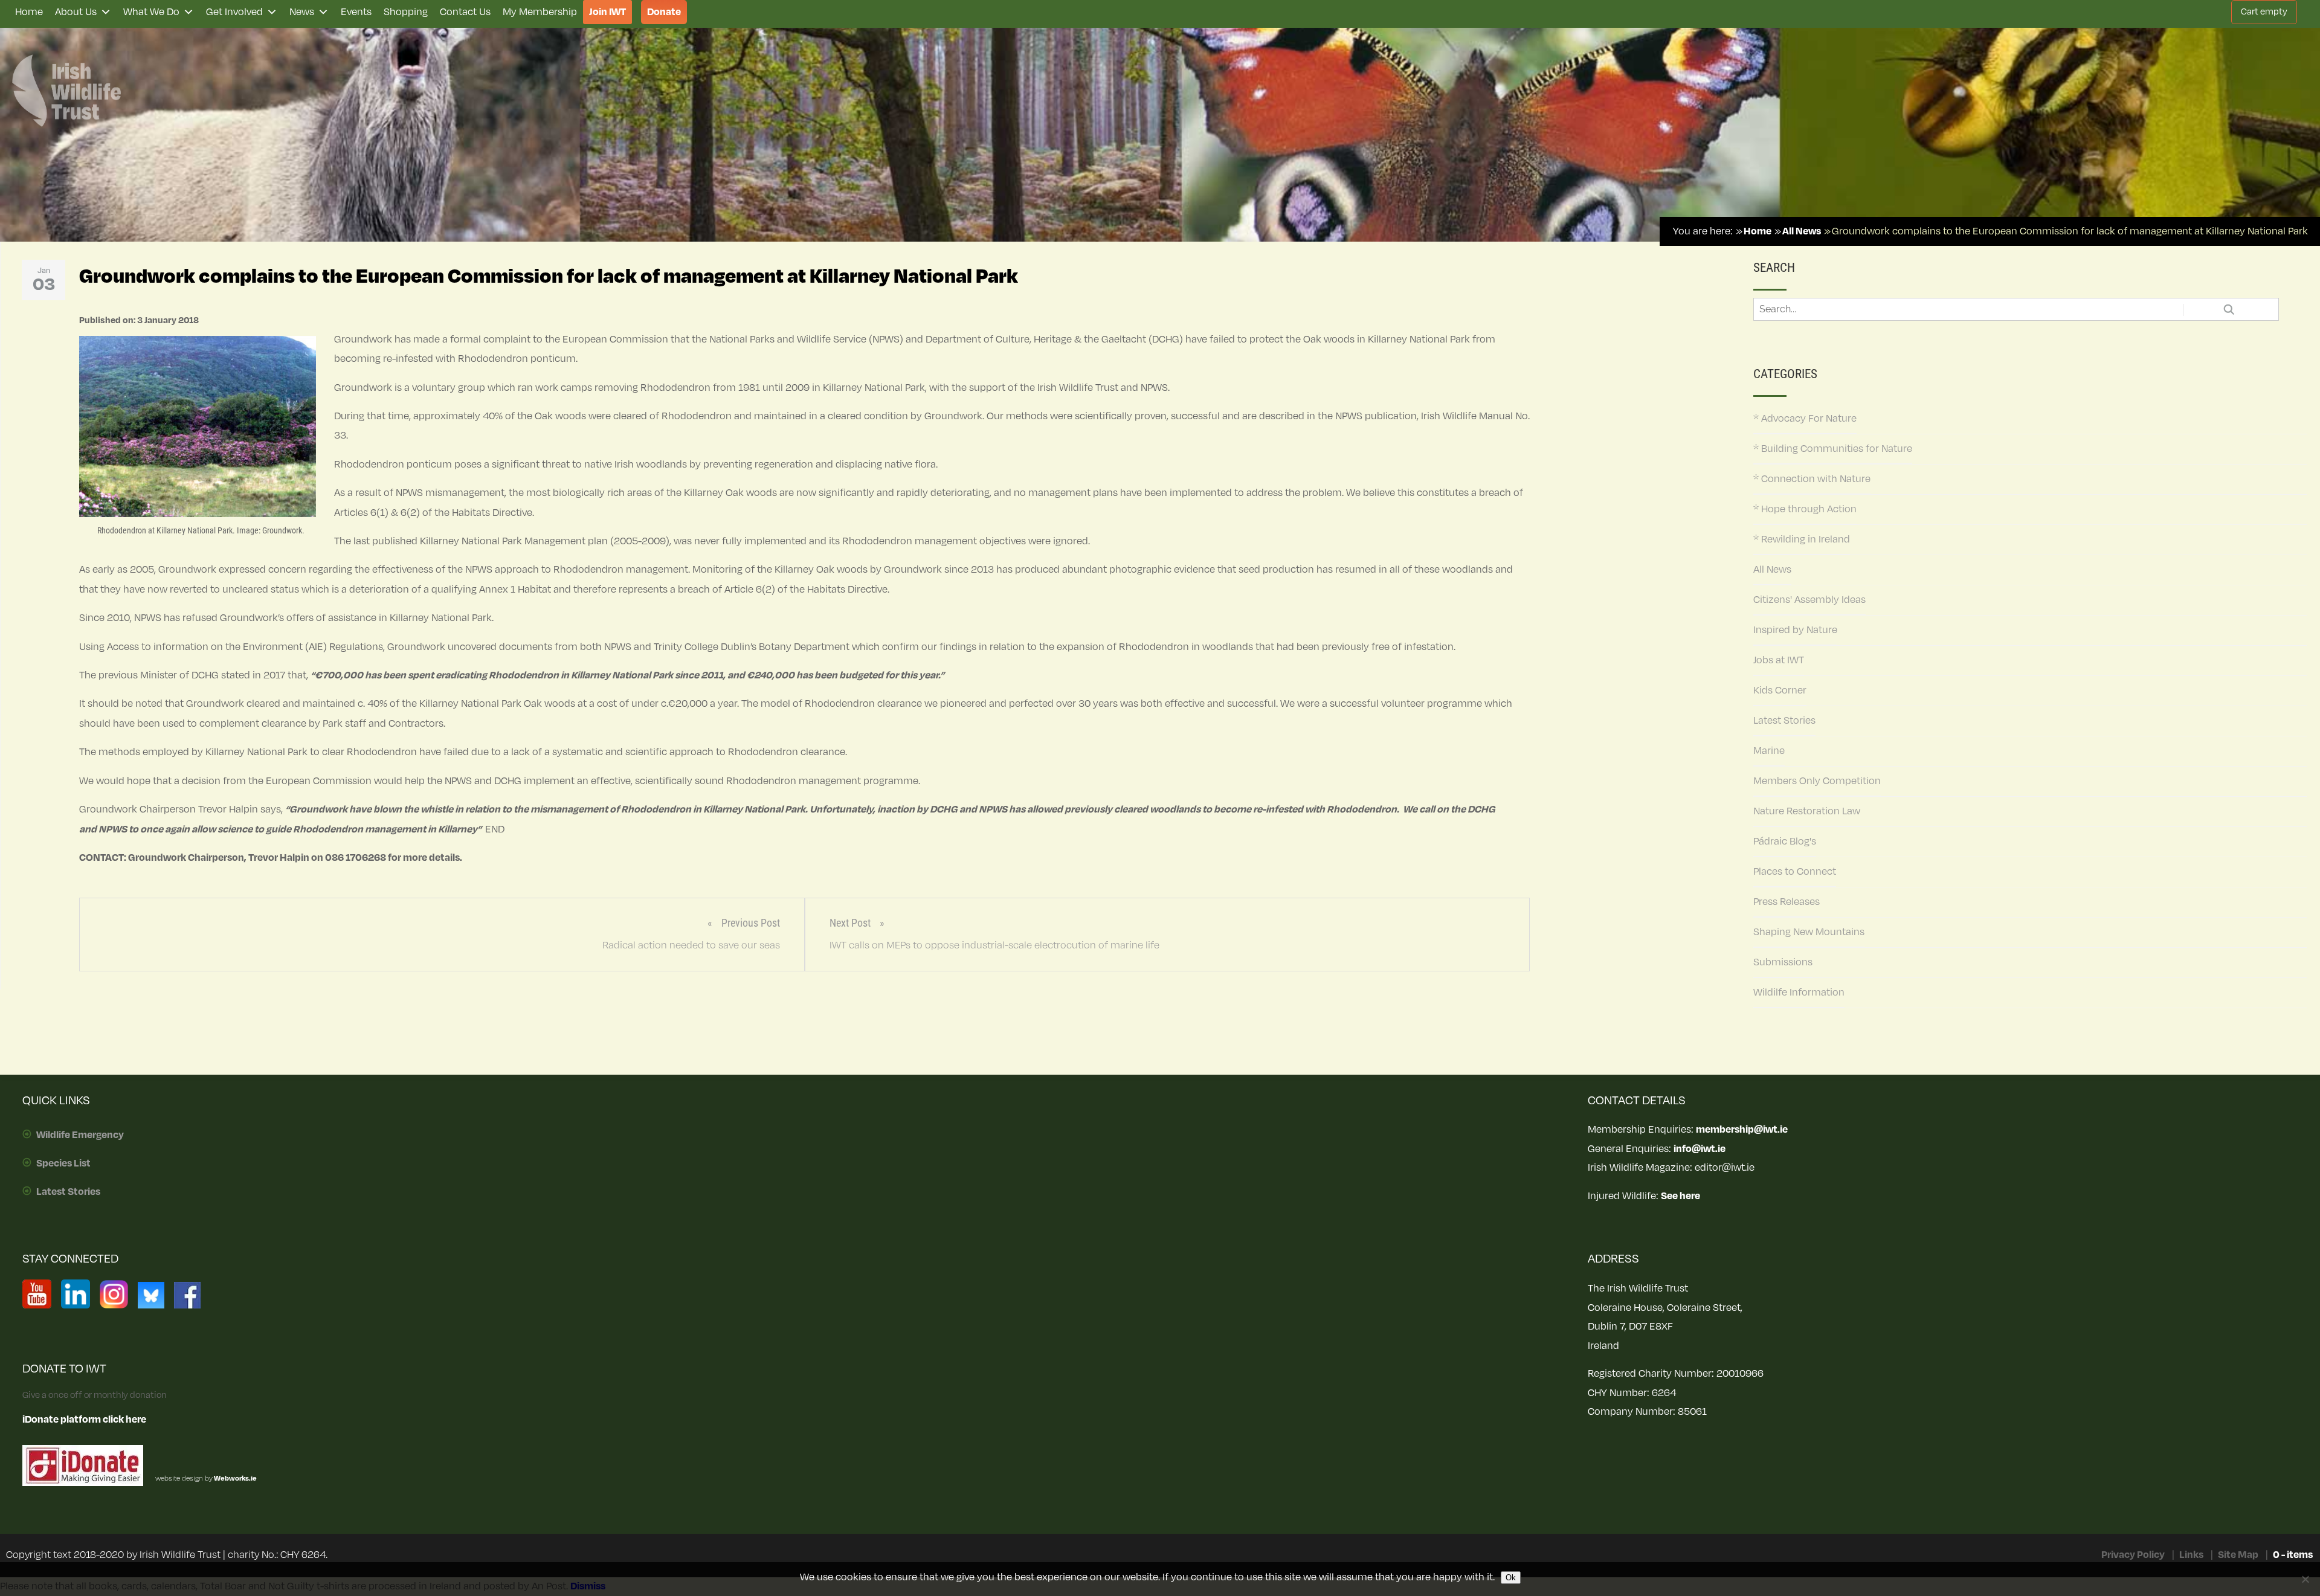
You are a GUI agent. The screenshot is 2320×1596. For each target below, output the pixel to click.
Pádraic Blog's (1785, 841)
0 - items (2293, 1555)
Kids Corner (1780, 690)
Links (2191, 1555)
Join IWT (607, 12)
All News (1772, 570)
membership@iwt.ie (1742, 1130)
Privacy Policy (2133, 1555)
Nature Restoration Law (1807, 811)
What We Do (151, 12)
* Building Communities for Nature (1833, 449)
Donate (664, 12)
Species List (63, 1163)
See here (1680, 1196)
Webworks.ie (235, 1479)
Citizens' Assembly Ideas (1809, 600)
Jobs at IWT (1779, 660)
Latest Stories (1784, 721)
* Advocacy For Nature (1805, 419)
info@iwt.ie (1700, 1149)
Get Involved (234, 12)
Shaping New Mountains (1809, 932)
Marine (1769, 751)
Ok (1511, 1578)
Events (356, 12)
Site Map (2238, 1555)
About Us (76, 12)
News (302, 12)
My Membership (540, 12)
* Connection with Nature (1812, 479)
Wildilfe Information (1799, 993)
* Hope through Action (1805, 509)
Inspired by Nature (1795, 630)
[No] (2305, 1579)
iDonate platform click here (84, 1420)
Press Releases (1787, 902)
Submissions (1783, 962)
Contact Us (465, 12)
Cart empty (2264, 12)
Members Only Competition (1817, 781)
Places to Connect (1795, 872)
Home (29, 12)
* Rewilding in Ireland (1802, 539)
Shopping (406, 12)
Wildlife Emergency (80, 1135)
